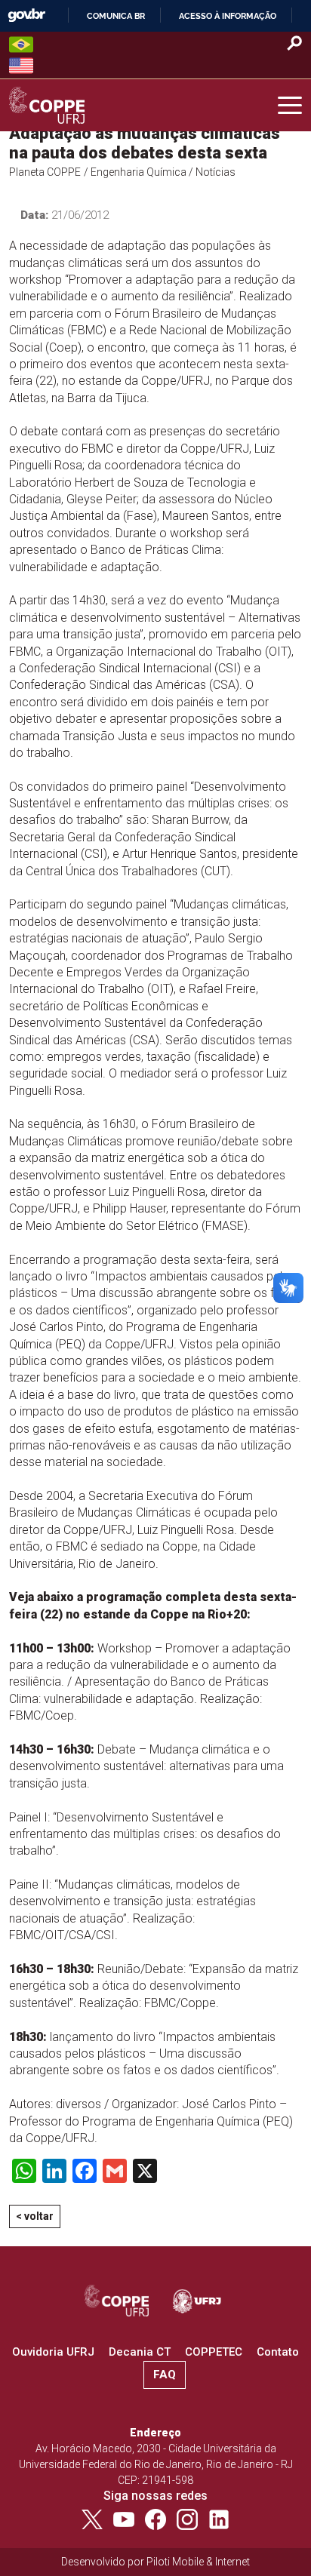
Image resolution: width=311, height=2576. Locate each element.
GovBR (26, 15)
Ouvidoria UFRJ (53, 2352)
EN (21, 66)
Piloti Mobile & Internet (198, 2562)
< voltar (35, 2216)
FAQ (165, 2375)
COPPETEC (214, 2352)
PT (21, 45)
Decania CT (140, 2352)
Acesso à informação (228, 16)
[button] (290, 106)
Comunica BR (116, 16)
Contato (278, 2352)
